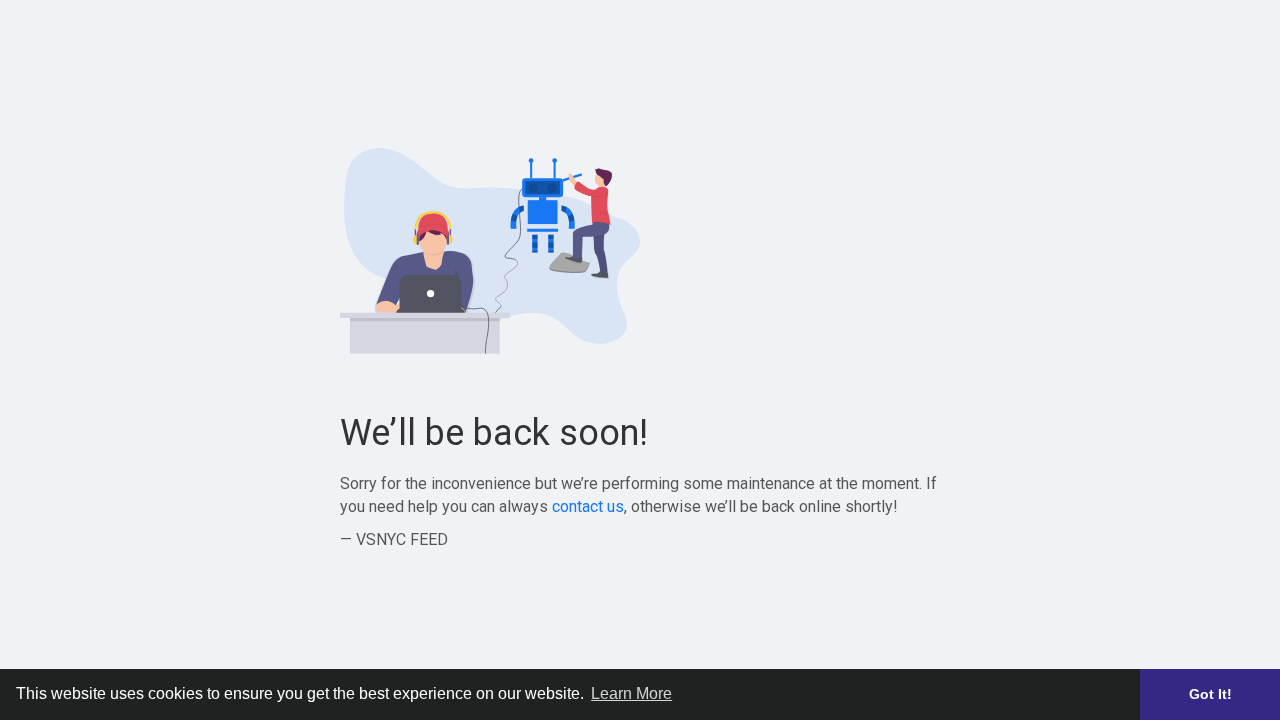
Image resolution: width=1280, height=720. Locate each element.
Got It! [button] (1210, 694)
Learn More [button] (631, 693)
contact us (588, 506)
